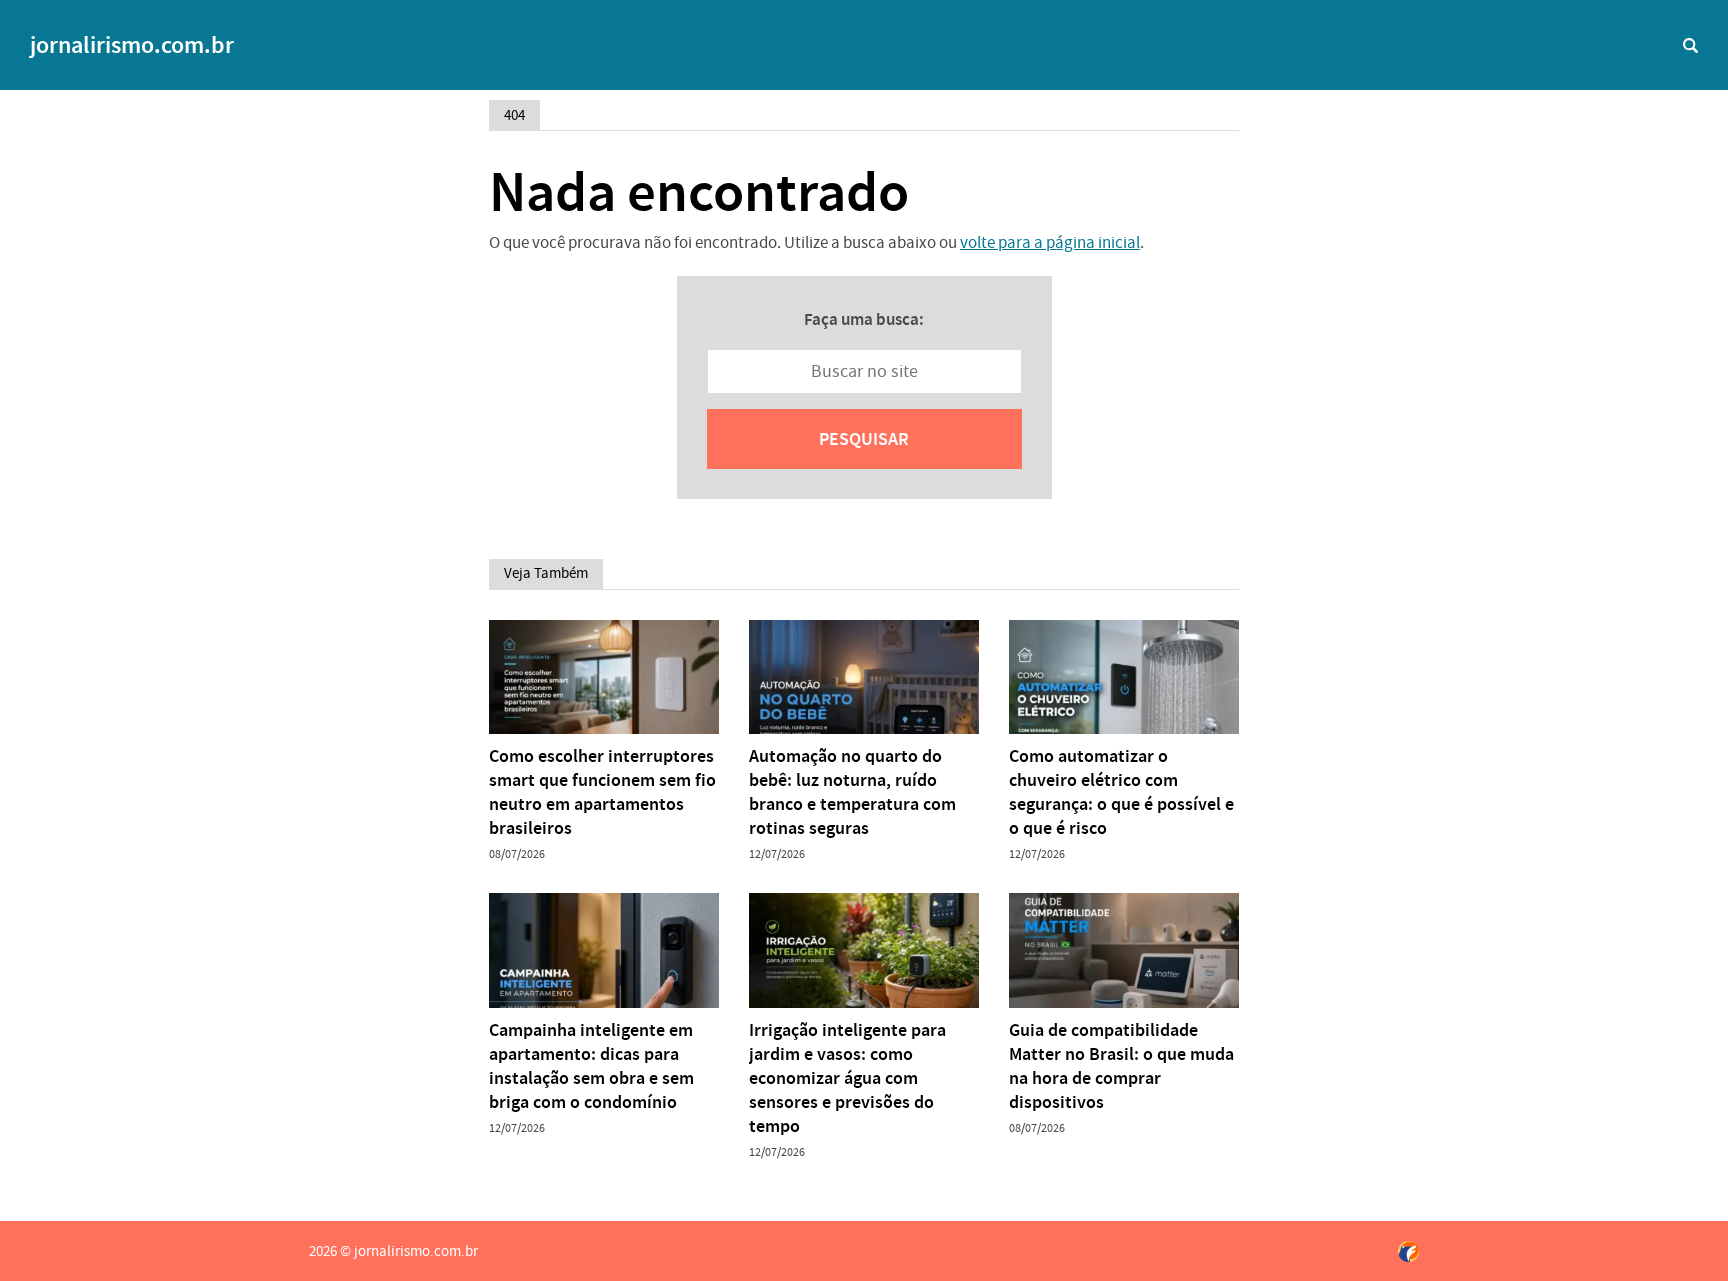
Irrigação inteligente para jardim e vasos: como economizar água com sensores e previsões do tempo (847, 1078)
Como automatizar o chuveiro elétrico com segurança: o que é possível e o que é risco (1121, 792)
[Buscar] (1690, 45)
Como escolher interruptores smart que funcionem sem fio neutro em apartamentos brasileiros (602, 792)
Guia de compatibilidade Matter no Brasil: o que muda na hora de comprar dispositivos (1121, 1066)
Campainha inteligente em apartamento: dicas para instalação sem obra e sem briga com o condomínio (591, 1066)
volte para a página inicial (1050, 242)
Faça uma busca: (864, 319)
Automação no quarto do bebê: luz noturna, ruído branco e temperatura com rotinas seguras (852, 792)
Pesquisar (864, 439)
